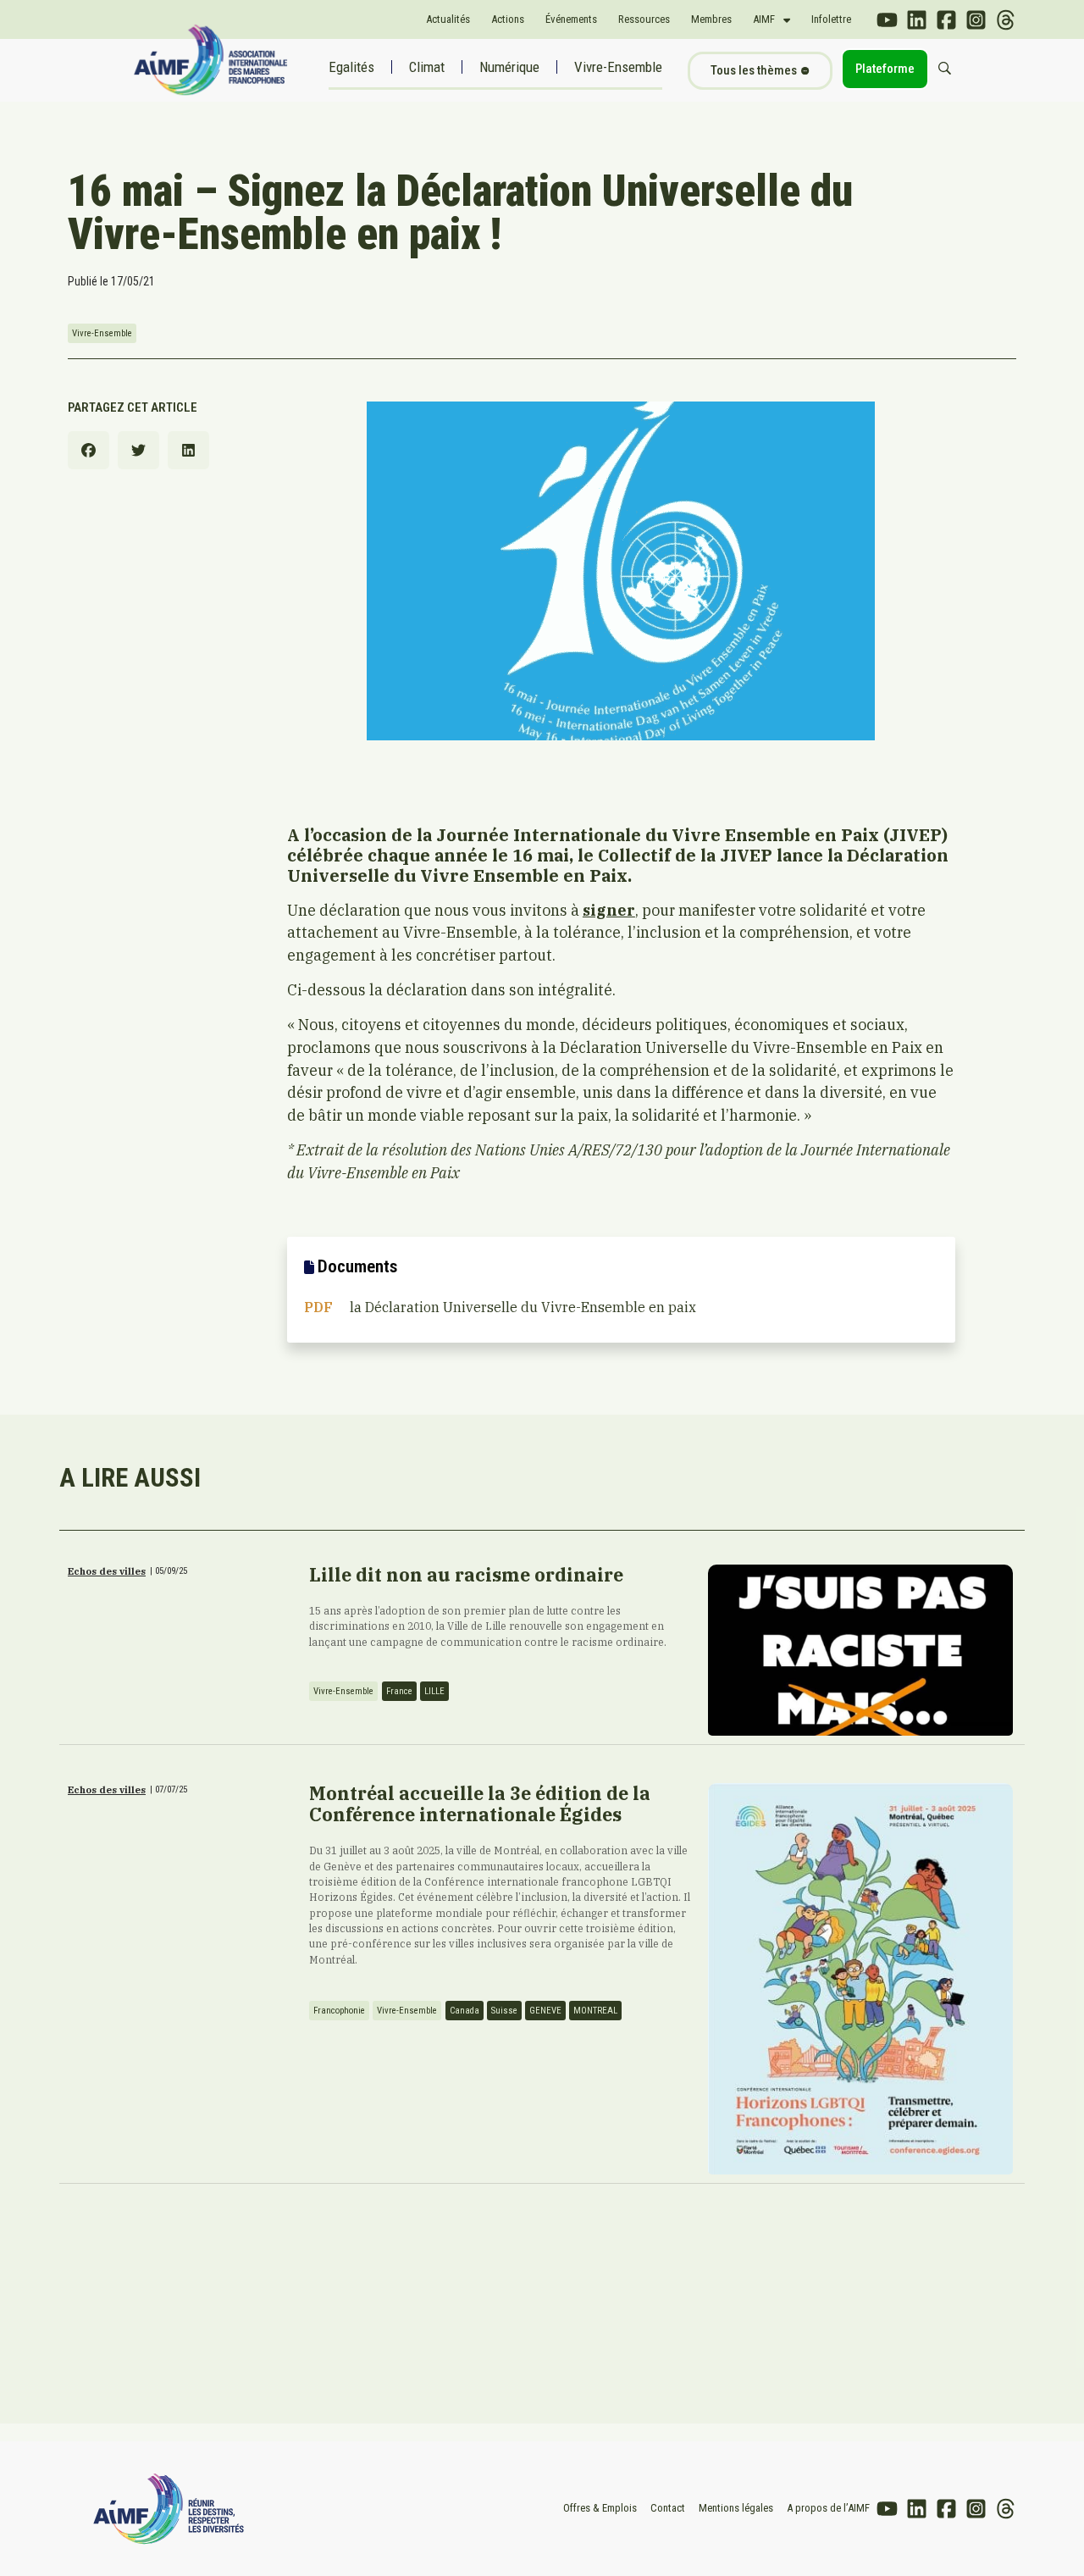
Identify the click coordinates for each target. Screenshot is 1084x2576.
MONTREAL (595, 2011)
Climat (427, 67)
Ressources (644, 19)
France (399, 1691)
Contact (668, 2508)
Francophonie (339, 2011)
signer (609, 910)
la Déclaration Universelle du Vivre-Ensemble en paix (523, 1307)
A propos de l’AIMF (828, 2508)
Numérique (509, 67)
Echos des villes (107, 1571)
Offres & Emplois (600, 2508)
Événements (571, 19)
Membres (711, 19)
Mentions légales (736, 2508)
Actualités (448, 19)
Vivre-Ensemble (618, 67)
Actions (508, 19)
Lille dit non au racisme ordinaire (466, 1575)
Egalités (351, 67)
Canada (465, 2011)
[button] (88, 450)
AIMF (764, 19)
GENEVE (545, 2011)
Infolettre (831, 19)
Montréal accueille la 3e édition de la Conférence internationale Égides (480, 1804)
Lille (434, 1691)
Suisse (504, 2011)
